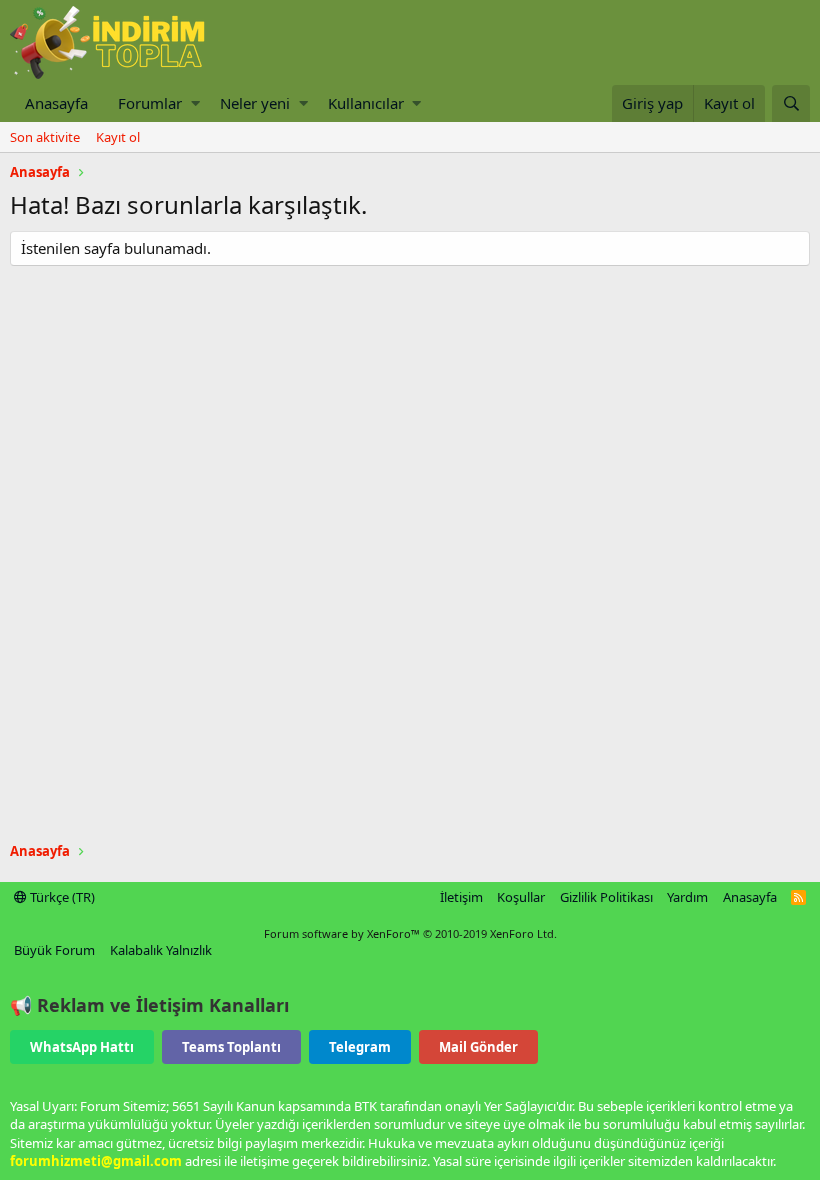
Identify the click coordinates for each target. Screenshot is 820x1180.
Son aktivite (45, 137)
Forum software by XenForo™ (410, 933)
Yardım (687, 897)
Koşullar (521, 897)
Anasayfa (56, 103)
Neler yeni (255, 103)
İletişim (461, 897)
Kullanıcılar (366, 103)
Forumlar (150, 103)
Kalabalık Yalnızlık (161, 950)
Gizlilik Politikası (606, 897)
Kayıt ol (118, 137)
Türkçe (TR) (61, 897)
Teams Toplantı (231, 1047)
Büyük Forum (54, 950)
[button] (195, 103)
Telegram (360, 1047)
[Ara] (791, 103)
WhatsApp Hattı (82, 1047)
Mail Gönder (478, 1047)
